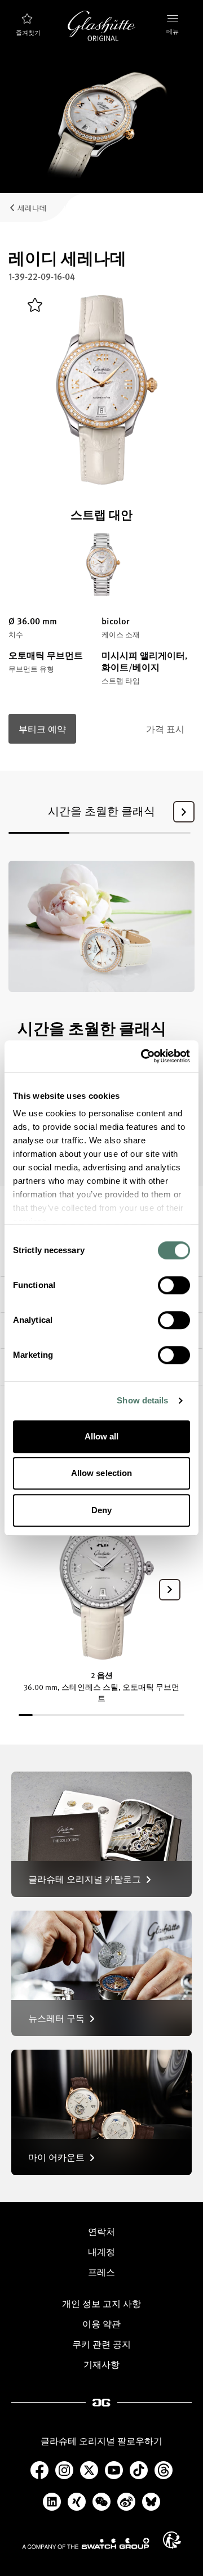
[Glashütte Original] (101, 26)
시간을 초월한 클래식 (101, 811)
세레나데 (32, 207)
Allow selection (102, 1473)
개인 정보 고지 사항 (101, 2304)
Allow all (102, 1436)
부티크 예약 (42, 729)
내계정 (101, 2252)
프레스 (101, 2272)
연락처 (101, 2231)
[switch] (174, 1285)
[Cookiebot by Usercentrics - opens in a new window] (143, 1056)
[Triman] (172, 2540)
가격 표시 (165, 729)
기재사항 (101, 2364)
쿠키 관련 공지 (101, 2344)
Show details (142, 1400)
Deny (101, 1510)
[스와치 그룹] (86, 2543)
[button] (184, 812)
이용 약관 (101, 2324)
